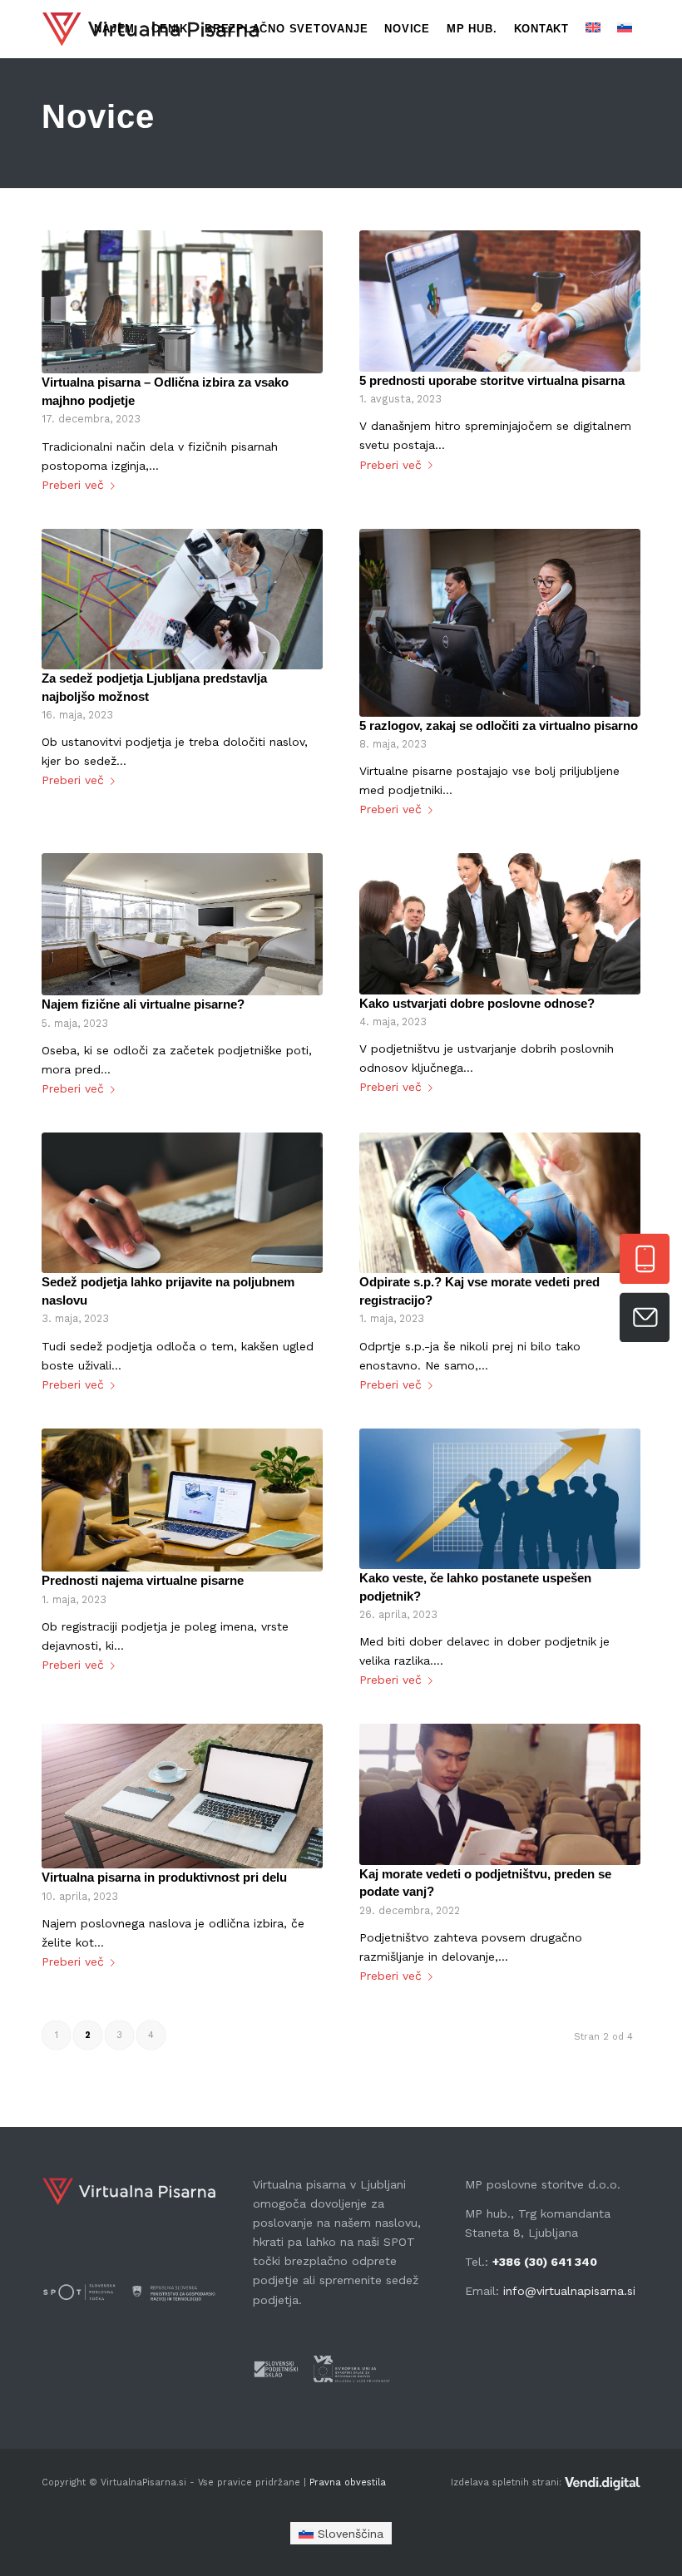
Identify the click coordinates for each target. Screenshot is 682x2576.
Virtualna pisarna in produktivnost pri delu (164, 1877)
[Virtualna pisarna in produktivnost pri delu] (182, 1796)
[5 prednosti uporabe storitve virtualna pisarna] (500, 301)
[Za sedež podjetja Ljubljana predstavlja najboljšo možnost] (182, 599)
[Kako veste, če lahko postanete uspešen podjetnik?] (500, 1499)
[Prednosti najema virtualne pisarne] (182, 1500)
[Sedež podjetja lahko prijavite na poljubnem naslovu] (182, 1203)
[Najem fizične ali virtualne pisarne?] (182, 924)
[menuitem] (114, 29)
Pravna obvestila (346, 2482)
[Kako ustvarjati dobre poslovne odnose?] (500, 923)
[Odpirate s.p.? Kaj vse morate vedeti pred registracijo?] (500, 1203)
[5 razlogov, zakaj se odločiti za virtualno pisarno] (500, 623)
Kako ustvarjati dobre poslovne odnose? (477, 1003)
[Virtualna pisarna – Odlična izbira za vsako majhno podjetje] (182, 302)
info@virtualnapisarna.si (569, 2291)
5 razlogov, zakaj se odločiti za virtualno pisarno (499, 725)
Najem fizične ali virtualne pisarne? (143, 1004)
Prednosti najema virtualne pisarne (143, 1580)
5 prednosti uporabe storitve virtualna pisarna (492, 380)
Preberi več (73, 485)
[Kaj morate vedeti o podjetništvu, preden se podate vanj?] (500, 1794)
